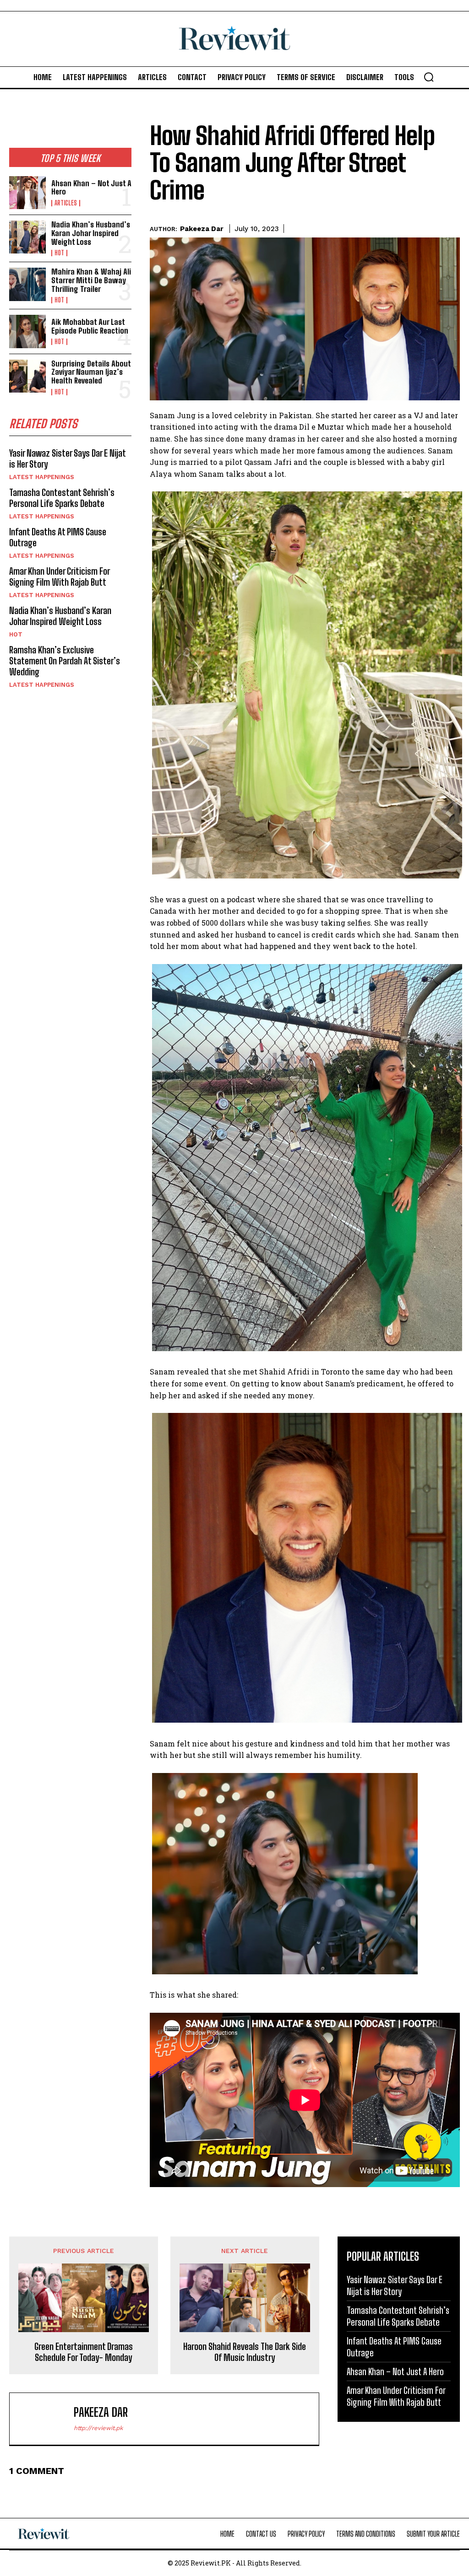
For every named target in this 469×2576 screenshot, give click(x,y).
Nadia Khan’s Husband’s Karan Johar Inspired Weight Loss (91, 233)
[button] (429, 77)
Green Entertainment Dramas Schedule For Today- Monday (84, 2352)
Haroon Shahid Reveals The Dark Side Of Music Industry (245, 2352)
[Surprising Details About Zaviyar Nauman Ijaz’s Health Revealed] (27, 376)
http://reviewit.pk (98, 2428)
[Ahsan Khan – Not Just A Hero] (27, 193)
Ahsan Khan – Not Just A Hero (91, 188)
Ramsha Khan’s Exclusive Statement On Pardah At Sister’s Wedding (65, 661)
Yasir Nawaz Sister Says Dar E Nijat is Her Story (395, 2285)
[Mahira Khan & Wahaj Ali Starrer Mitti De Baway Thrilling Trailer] (27, 284)
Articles (66, 203)
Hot (59, 253)
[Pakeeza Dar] (44, 2419)
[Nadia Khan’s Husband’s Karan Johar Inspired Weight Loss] (27, 237)
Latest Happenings (42, 477)
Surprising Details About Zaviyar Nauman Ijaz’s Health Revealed (91, 372)
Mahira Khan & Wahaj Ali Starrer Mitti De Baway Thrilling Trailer (91, 280)
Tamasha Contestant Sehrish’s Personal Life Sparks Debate (62, 498)
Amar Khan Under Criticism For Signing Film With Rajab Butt (60, 577)
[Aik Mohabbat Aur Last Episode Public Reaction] (27, 331)
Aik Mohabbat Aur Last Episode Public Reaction (90, 326)
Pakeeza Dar (202, 229)
